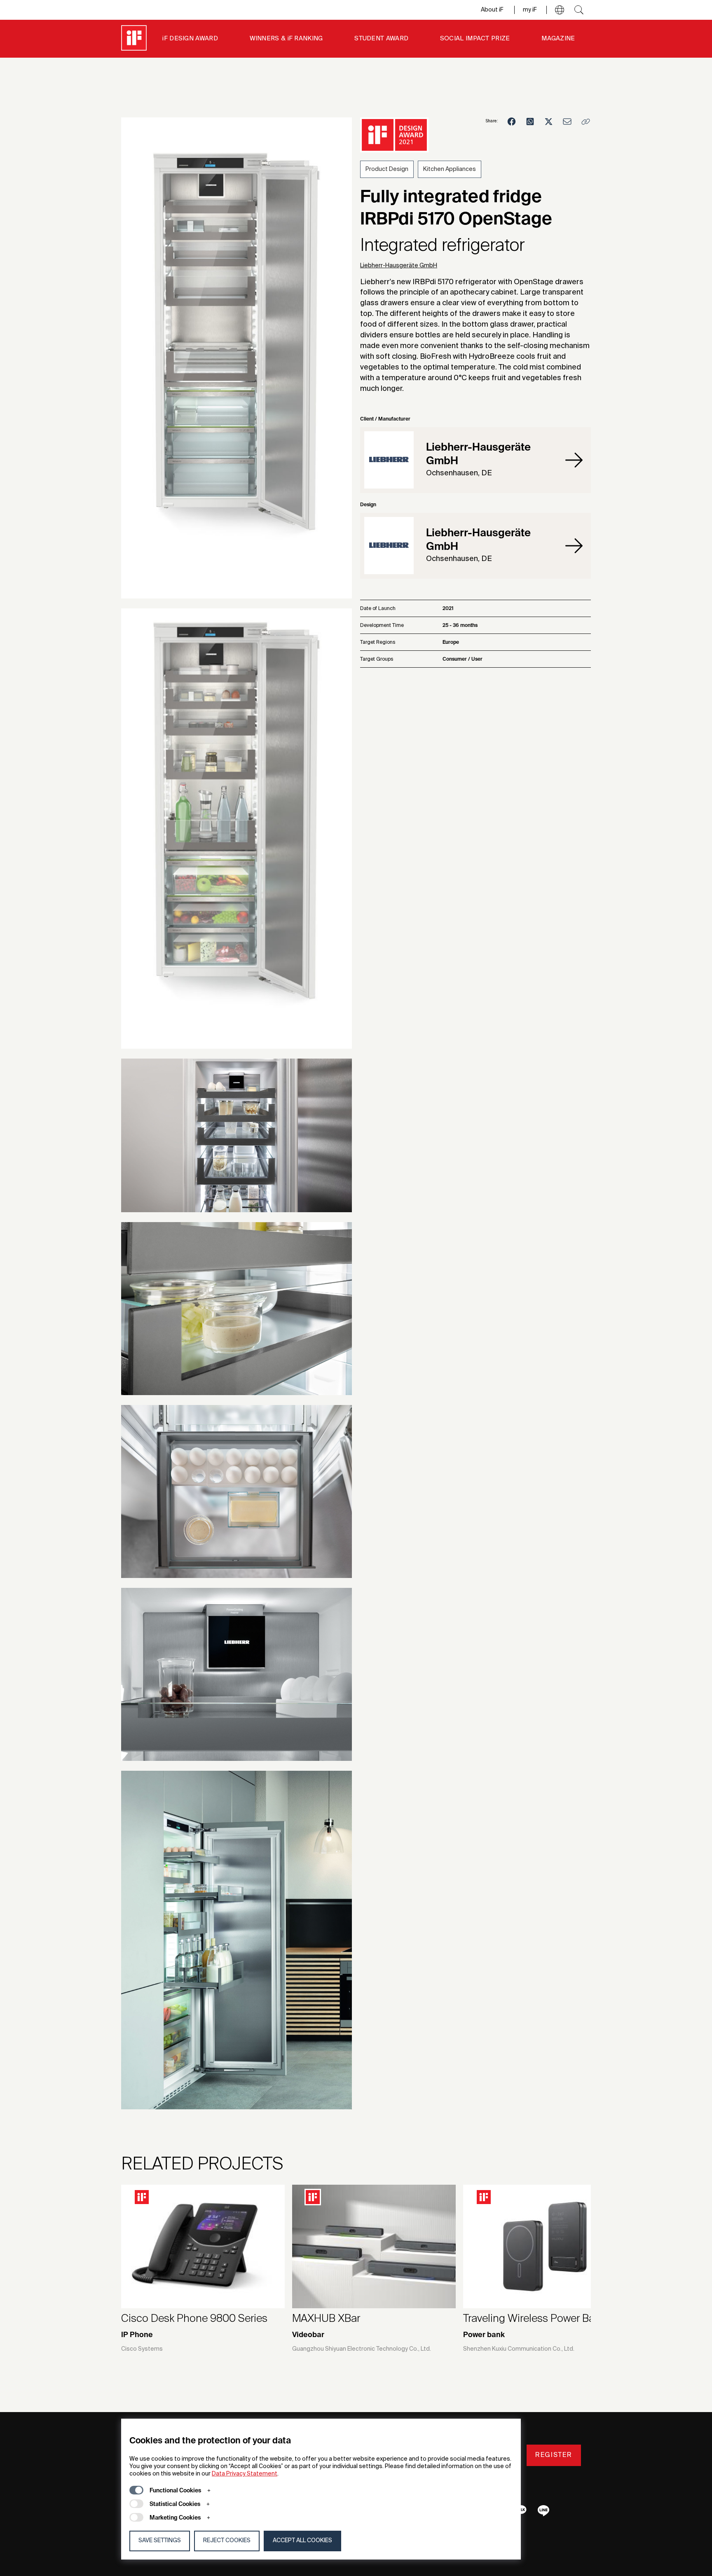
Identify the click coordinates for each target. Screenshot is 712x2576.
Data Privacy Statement (245, 2474)
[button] (560, 10)
